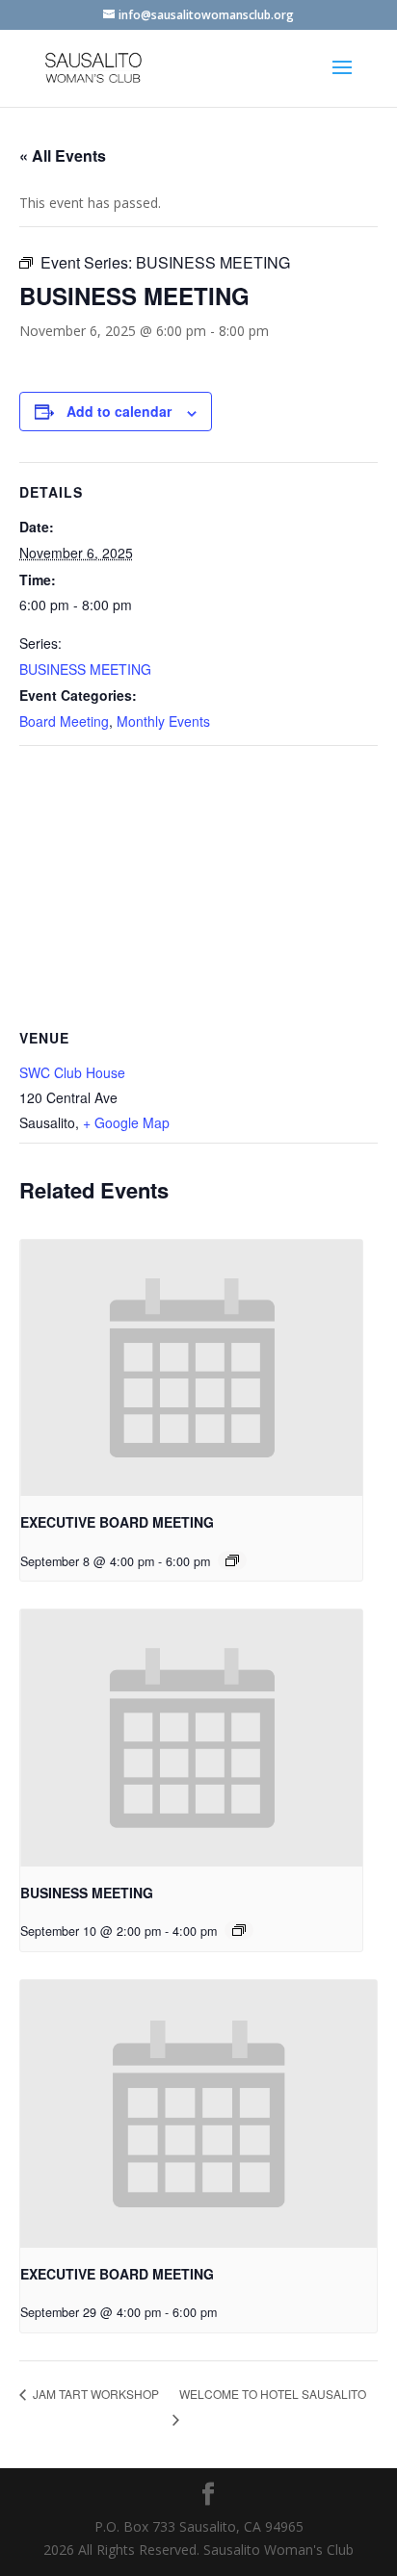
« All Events (63, 155)
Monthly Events (163, 721)
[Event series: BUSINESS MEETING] (239, 1930)
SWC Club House (72, 1072)
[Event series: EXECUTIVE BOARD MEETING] (232, 1560)
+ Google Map (126, 1122)
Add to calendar (119, 411)
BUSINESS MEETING (85, 669)
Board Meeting (64, 721)
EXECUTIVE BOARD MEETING (117, 1522)
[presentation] (191, 1368)
